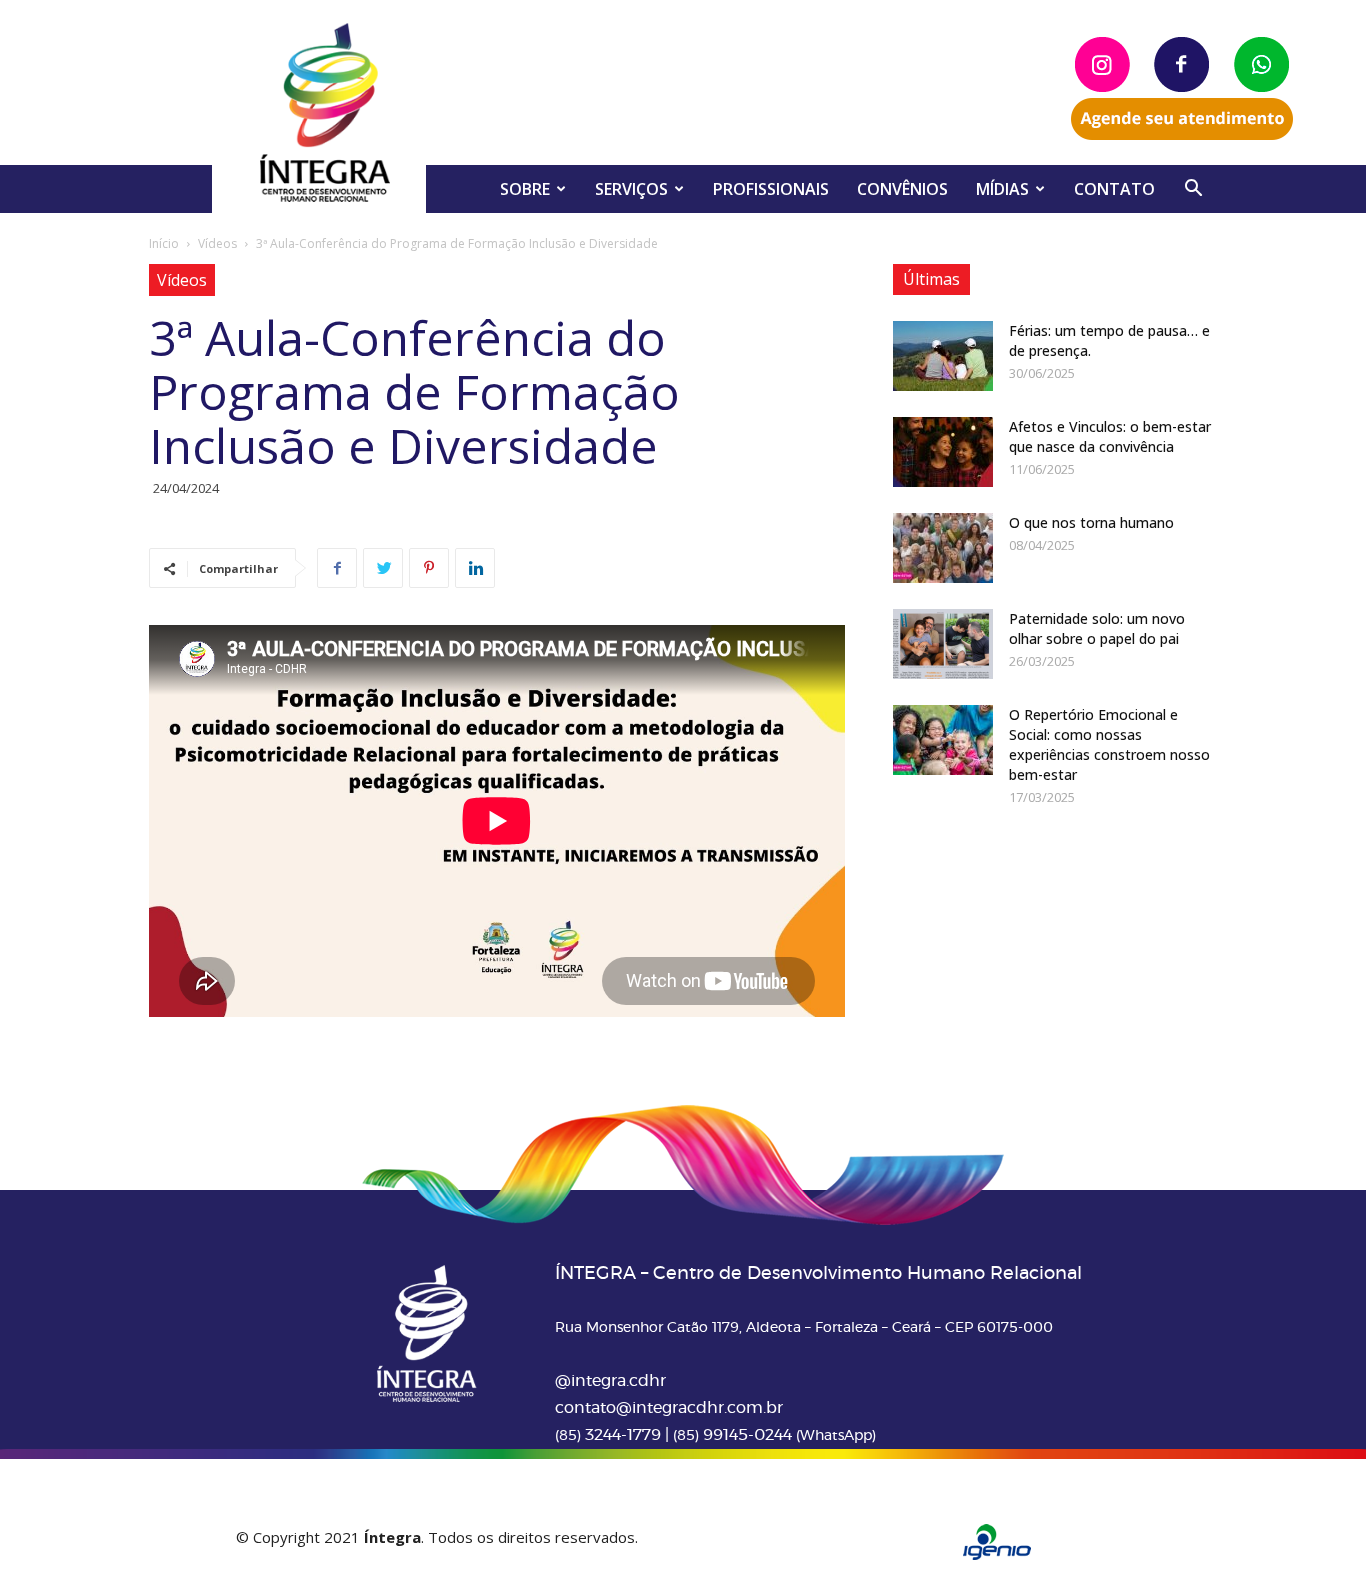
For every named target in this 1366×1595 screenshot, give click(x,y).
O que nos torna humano (1091, 522)
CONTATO (1114, 189)
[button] (1193, 190)
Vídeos (217, 243)
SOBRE (525, 189)
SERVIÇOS (631, 189)
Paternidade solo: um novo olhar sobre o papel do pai (1097, 628)
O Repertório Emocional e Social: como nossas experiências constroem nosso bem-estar (1109, 744)
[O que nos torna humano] (943, 548)
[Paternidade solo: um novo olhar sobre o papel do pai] (943, 644)
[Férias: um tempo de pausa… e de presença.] (943, 356)
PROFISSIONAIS (771, 189)
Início (164, 243)
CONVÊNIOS (902, 189)
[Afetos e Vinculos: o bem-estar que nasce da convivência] (943, 452)
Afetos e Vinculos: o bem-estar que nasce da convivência (1110, 436)
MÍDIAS (1002, 189)
